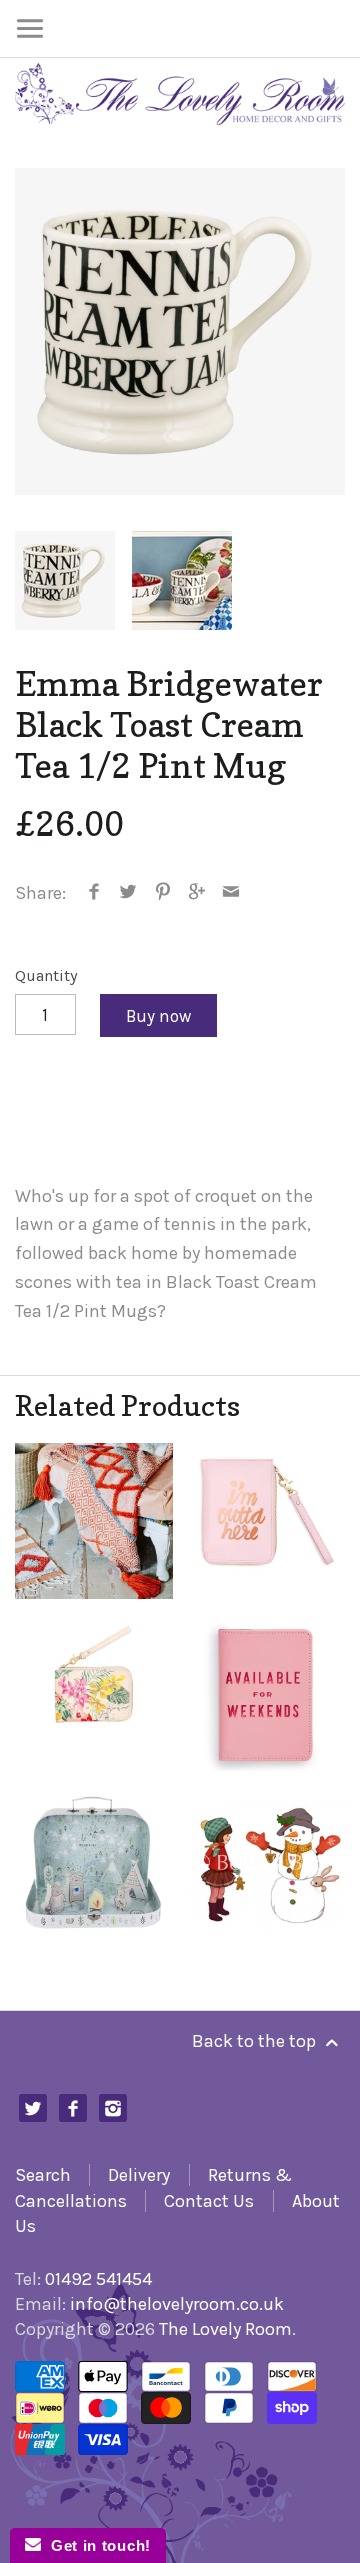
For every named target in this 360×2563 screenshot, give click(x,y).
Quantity (46, 975)
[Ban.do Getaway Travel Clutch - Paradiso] (94, 1692)
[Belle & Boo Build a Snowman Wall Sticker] (266, 1863)
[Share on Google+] (197, 893)
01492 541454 (98, 2279)
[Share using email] (231, 893)
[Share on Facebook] (94, 893)
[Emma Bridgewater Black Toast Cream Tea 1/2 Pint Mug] (180, 331)
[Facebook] (73, 2108)
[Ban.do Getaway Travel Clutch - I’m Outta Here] (266, 1521)
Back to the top (256, 2041)
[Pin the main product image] (162, 893)
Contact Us (209, 2201)
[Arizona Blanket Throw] (94, 1521)
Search (43, 2175)
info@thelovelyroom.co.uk (177, 2304)
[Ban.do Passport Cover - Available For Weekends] (266, 1692)
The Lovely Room (225, 2329)
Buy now (158, 1016)
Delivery (139, 2175)
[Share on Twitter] (128, 893)
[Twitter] (33, 2108)
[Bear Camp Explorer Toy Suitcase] (94, 1863)
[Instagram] (113, 2108)
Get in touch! (96, 2545)
